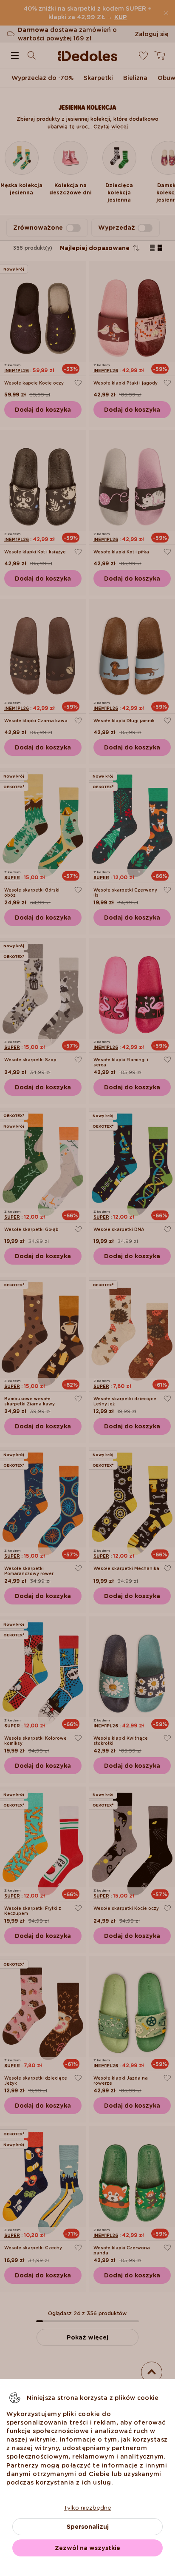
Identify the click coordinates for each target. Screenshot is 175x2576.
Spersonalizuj (88, 2527)
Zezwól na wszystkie (87, 2548)
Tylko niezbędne (87, 2508)
